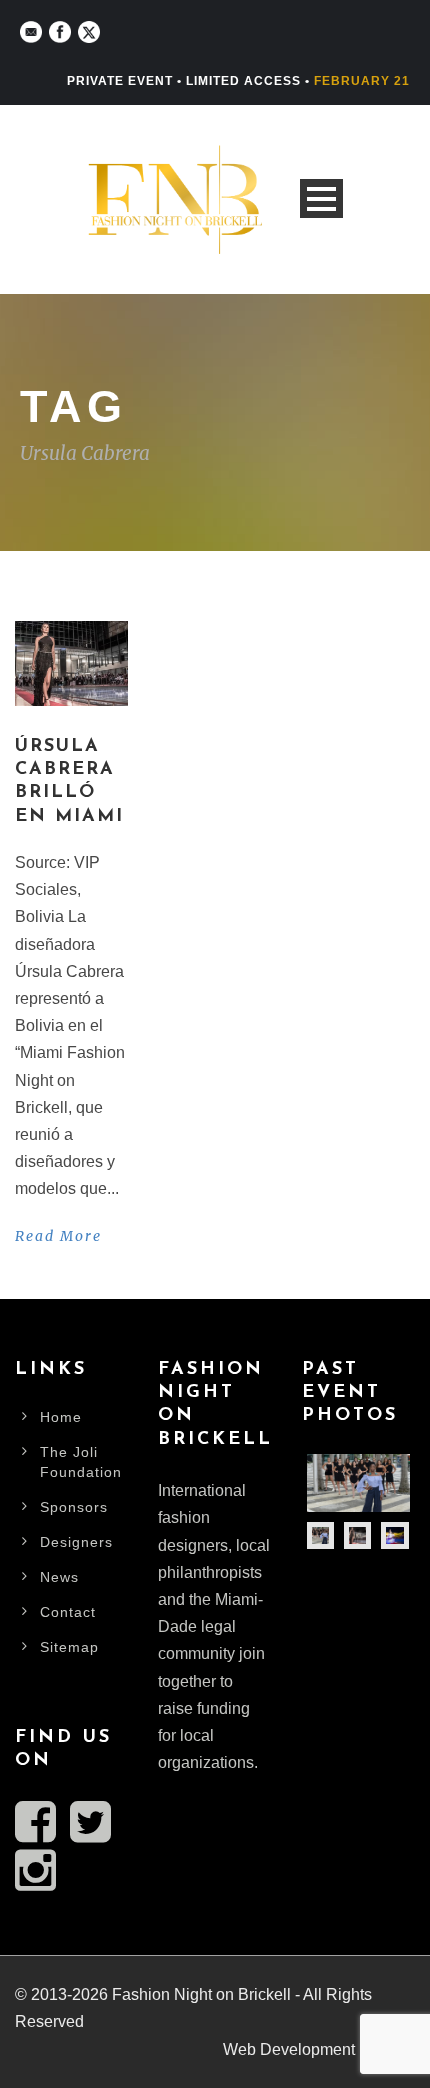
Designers (76, 1542)
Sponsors (74, 1507)
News (59, 1577)
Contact (68, 1612)
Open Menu (321, 198)
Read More (58, 1236)
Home (61, 1417)
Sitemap (69, 1647)
